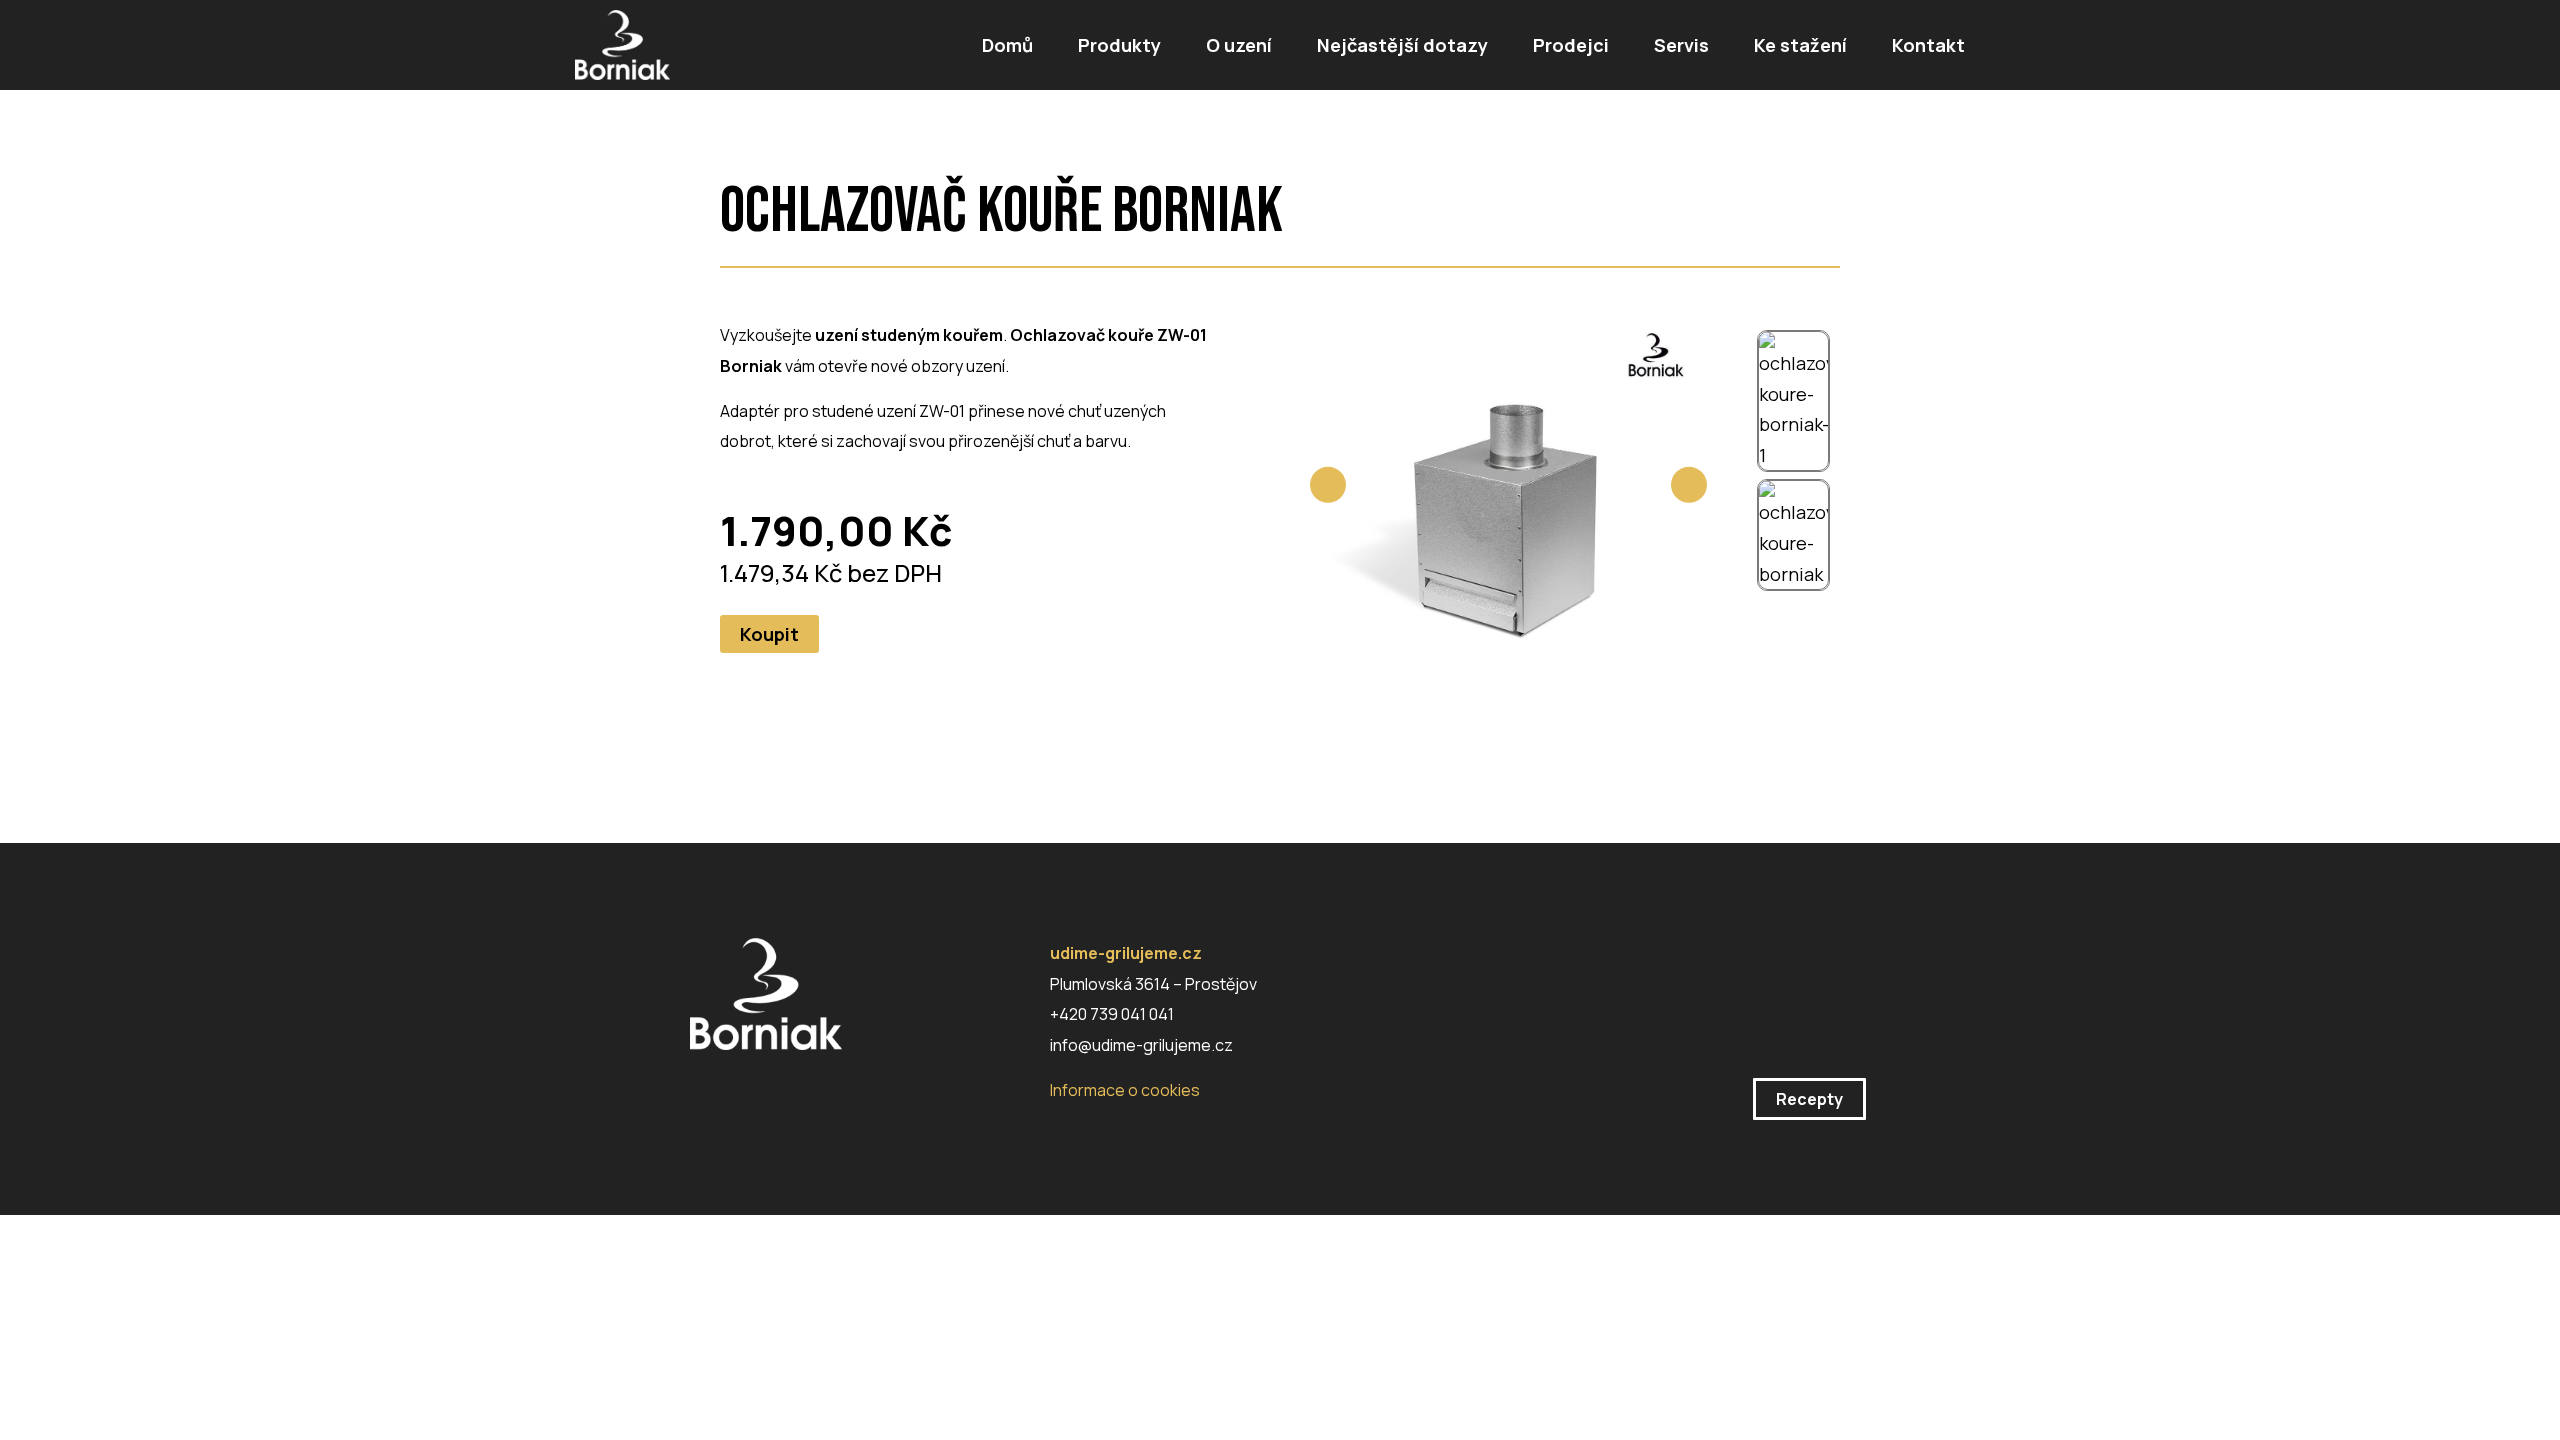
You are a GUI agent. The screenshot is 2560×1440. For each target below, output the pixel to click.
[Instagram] (702, 1095)
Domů (1007, 45)
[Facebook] (757, 1095)
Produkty (1119, 45)
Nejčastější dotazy (1402, 45)
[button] (769, 634)
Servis (1681, 45)
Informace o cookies (1125, 1090)
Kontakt (1928, 45)
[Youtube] (812, 1095)
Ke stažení (1800, 45)
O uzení (1239, 45)
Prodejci (1571, 45)
